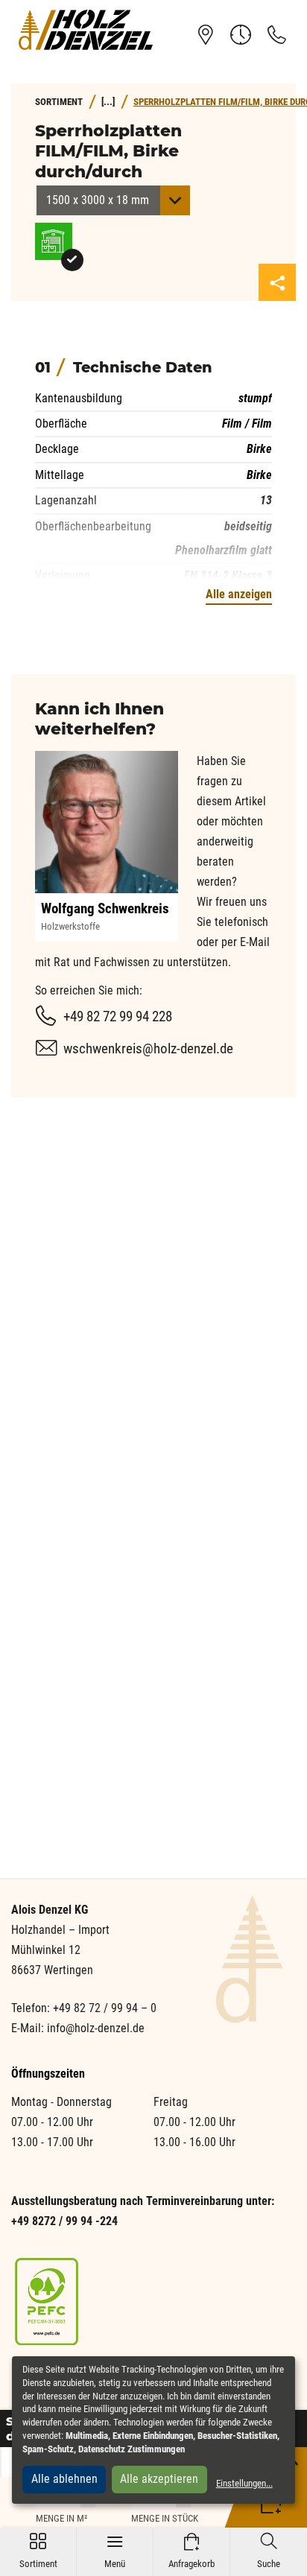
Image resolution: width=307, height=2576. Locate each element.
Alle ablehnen (64, 2479)
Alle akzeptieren (159, 2479)
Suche (269, 2551)
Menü (115, 2551)
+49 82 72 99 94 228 (118, 1016)
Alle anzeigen (239, 594)
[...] (108, 102)
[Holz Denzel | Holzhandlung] (86, 30)
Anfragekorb (192, 2551)
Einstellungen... (244, 2483)
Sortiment (38, 2551)
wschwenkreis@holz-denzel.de (148, 1049)
